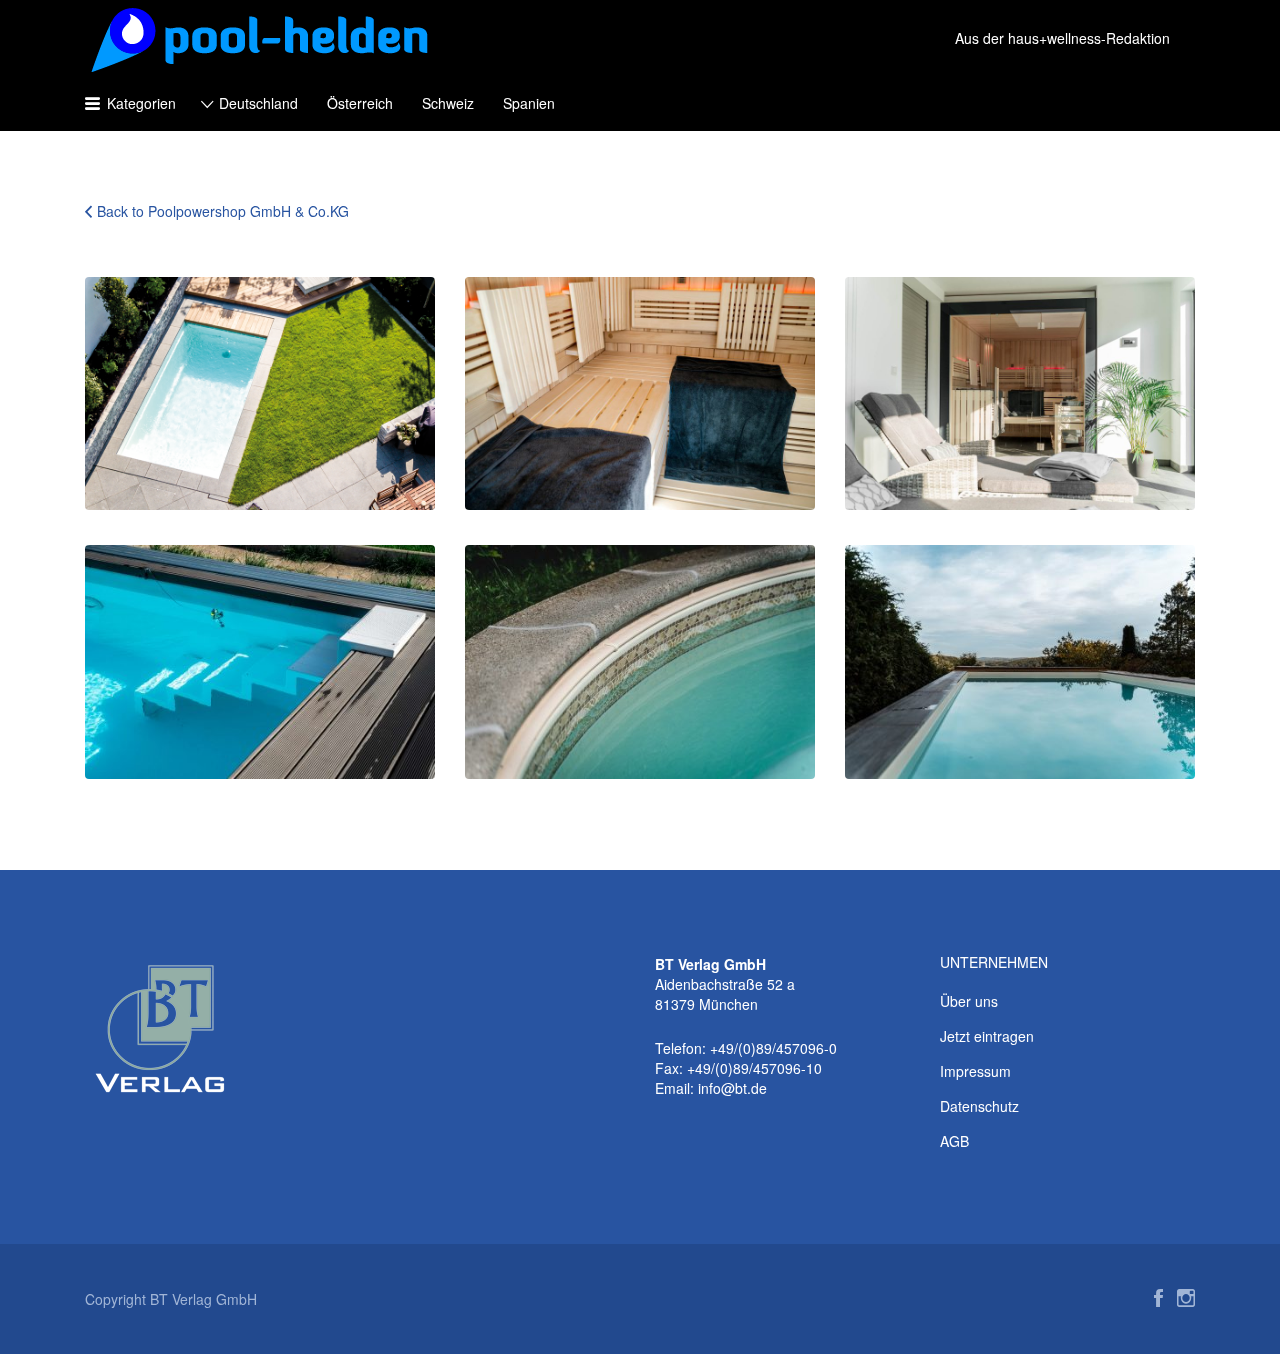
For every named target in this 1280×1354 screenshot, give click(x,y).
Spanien (529, 103)
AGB (954, 1141)
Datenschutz (979, 1106)
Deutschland (258, 103)
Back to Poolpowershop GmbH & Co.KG (223, 211)
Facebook (1158, 1298)
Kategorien (141, 103)
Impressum (975, 1071)
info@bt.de (732, 1088)
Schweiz (448, 103)
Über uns (969, 1001)
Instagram (1186, 1298)
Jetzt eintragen (987, 1036)
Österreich (360, 103)
